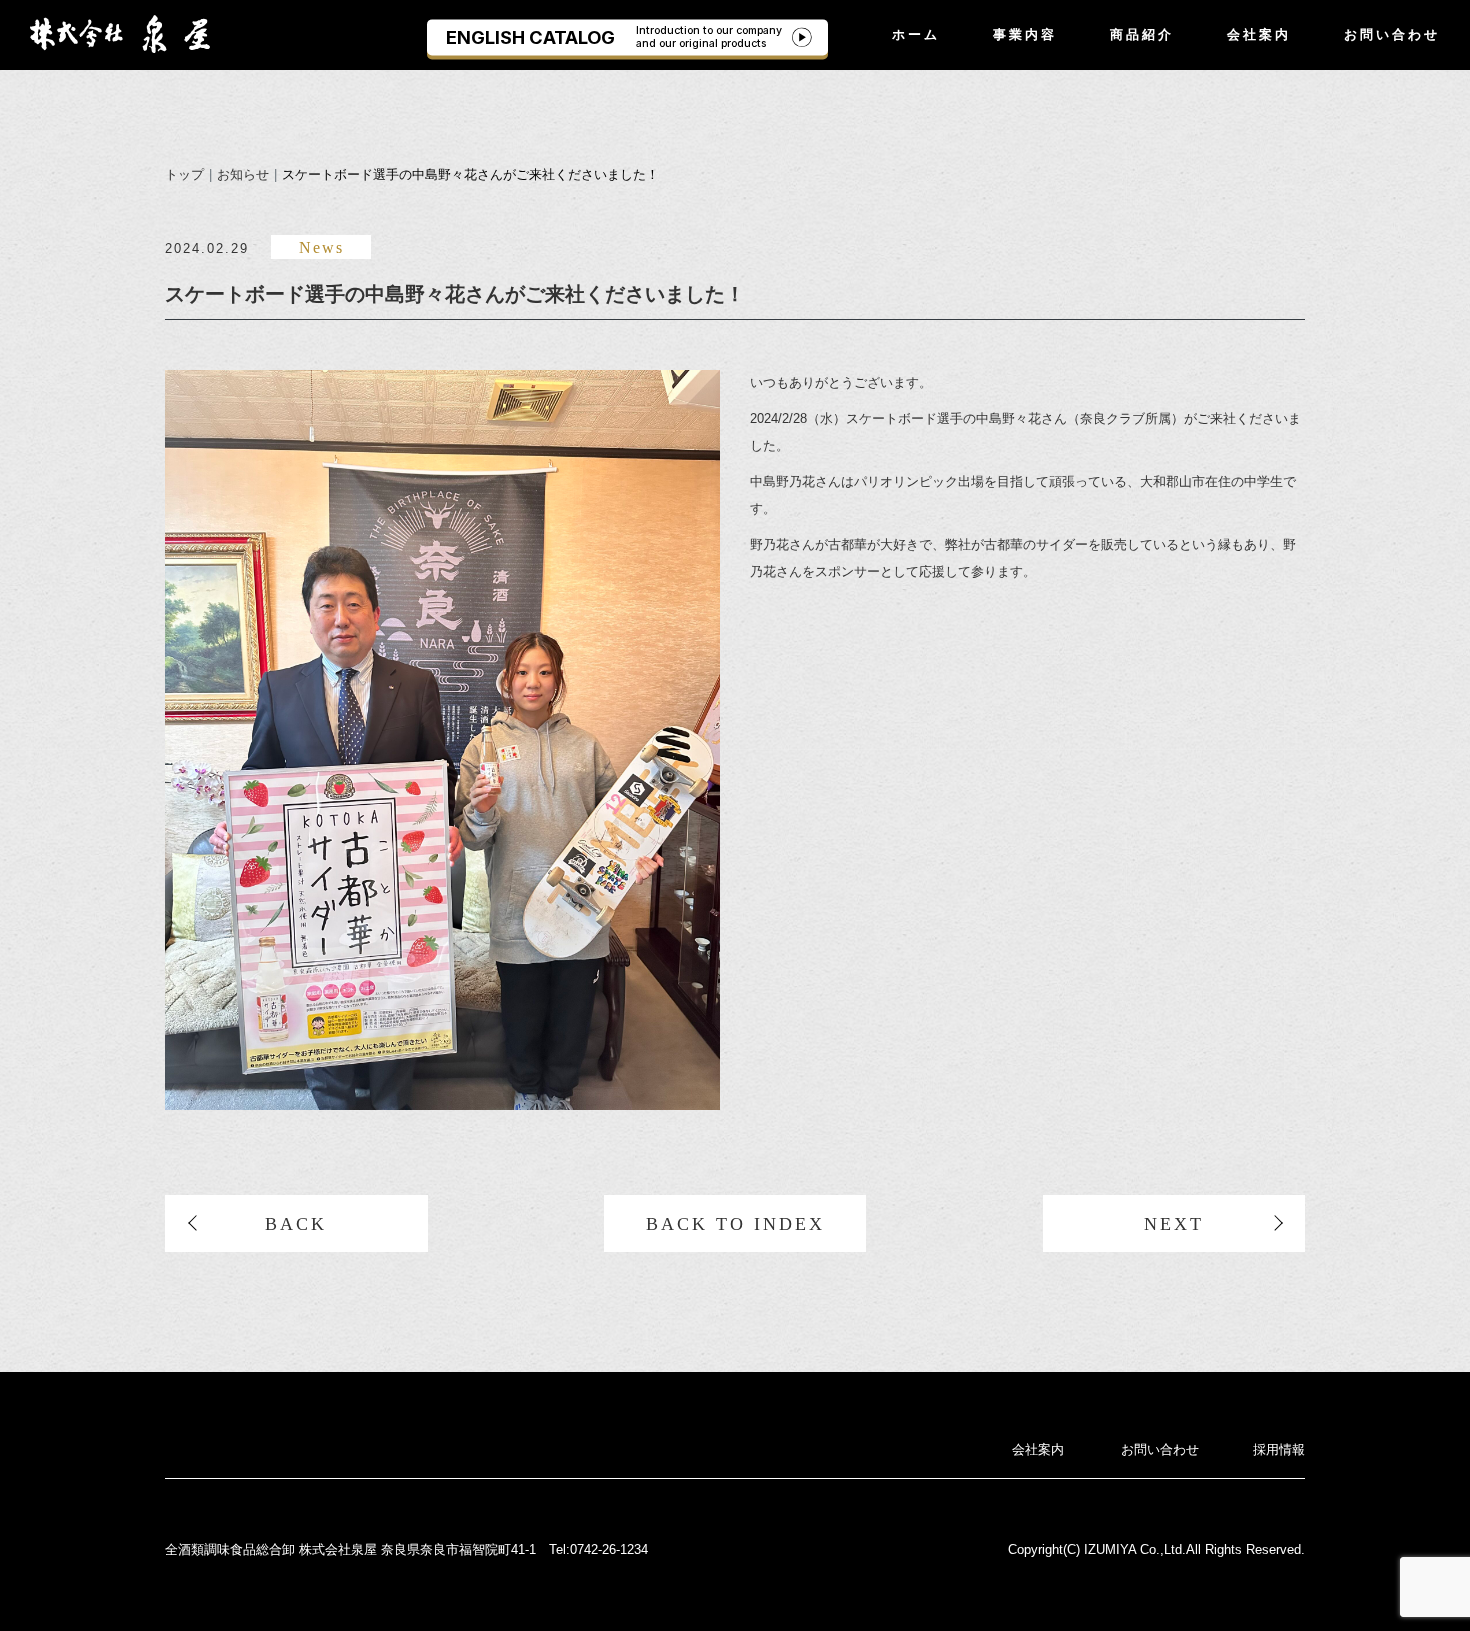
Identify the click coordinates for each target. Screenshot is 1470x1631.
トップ (184, 174)
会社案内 (1259, 34)
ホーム (916, 34)
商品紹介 (1142, 34)
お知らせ (243, 174)
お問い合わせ (1392, 34)
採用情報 (1279, 1449)
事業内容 (1025, 34)
